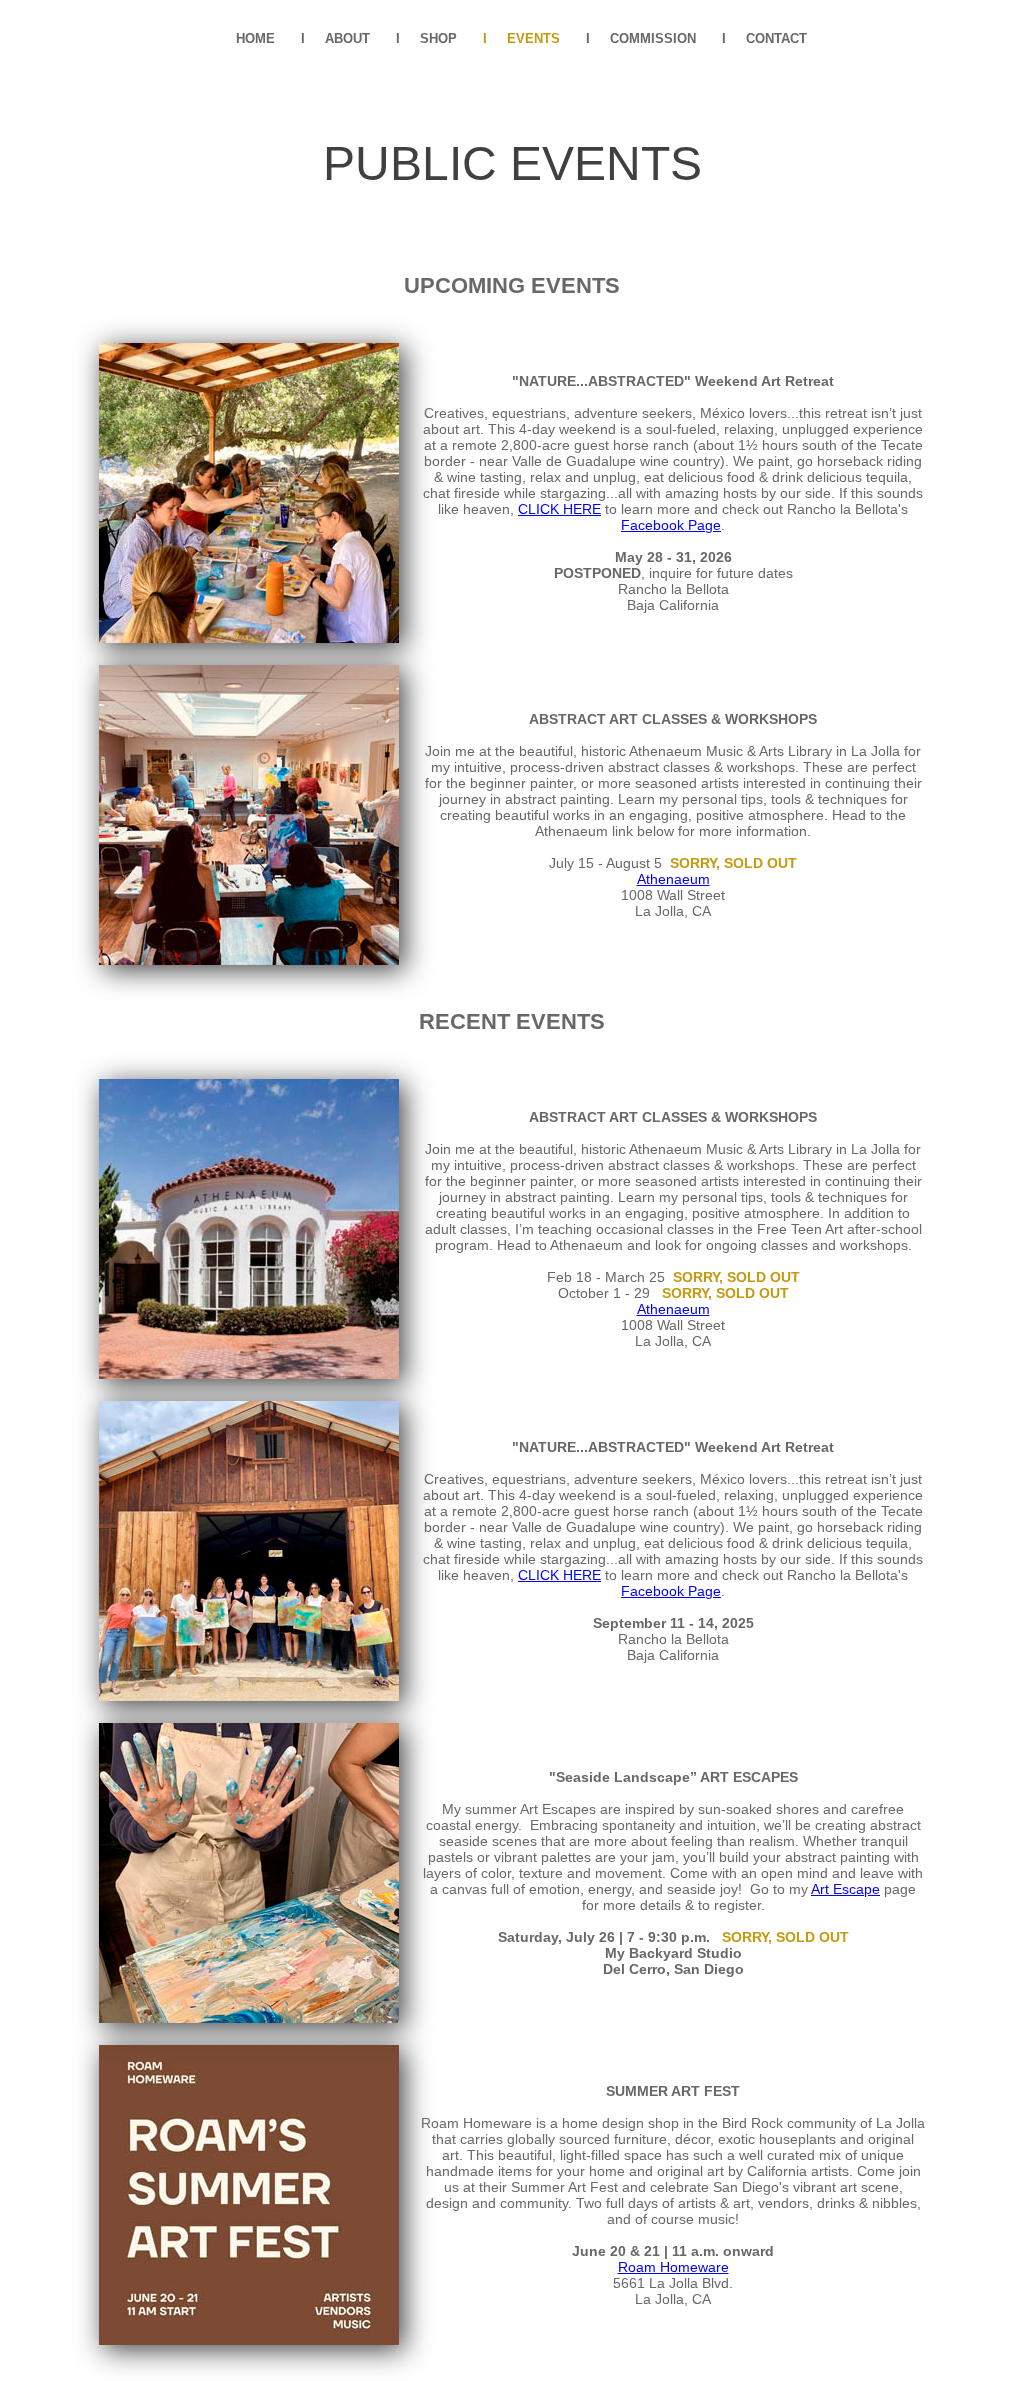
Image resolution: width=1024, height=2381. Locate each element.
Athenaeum (673, 879)
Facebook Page (671, 525)
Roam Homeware (673, 2267)
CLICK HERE (559, 509)
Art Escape (845, 1889)
